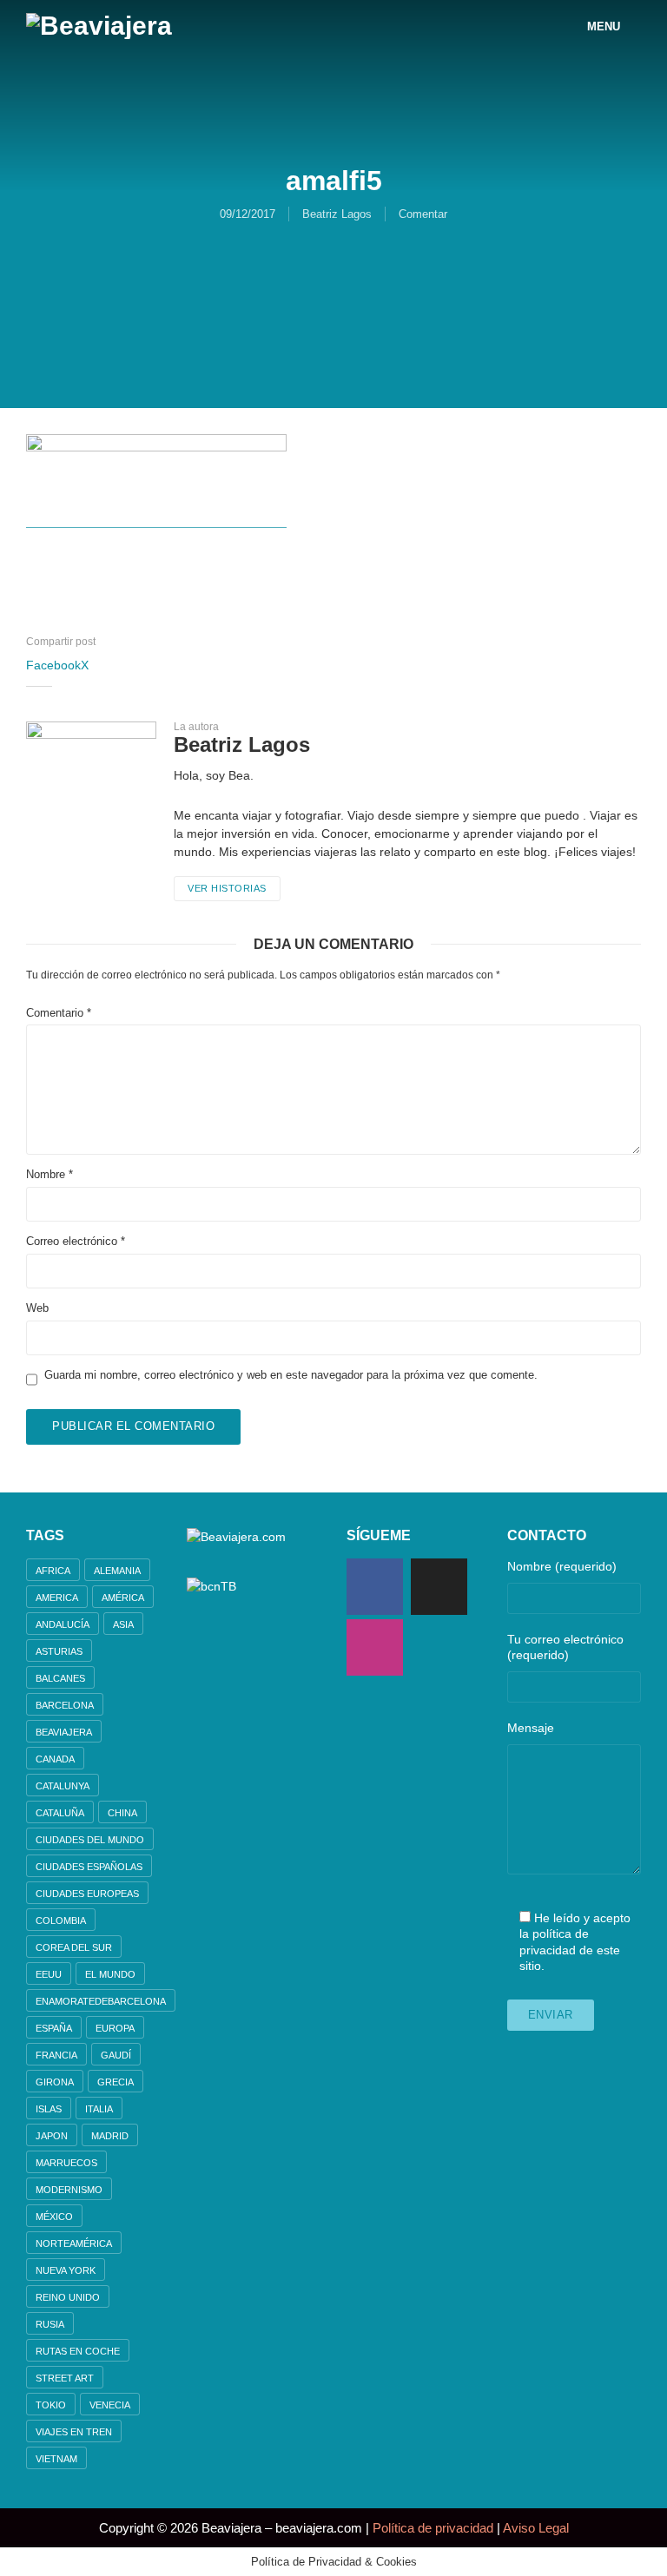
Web (37, 1308)
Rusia (50, 2324)
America (57, 1598)
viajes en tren (74, 2432)
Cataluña (60, 1813)
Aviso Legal (536, 2528)
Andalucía (63, 1624)
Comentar (423, 214)
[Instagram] (375, 1647)
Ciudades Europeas (87, 1894)
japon (52, 2136)
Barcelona (65, 1705)
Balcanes (60, 1678)
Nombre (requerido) (562, 1566)
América (123, 1598)
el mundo (110, 1974)
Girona (55, 2082)
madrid (110, 2136)
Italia (99, 2109)
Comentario (59, 1013)
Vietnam (56, 2459)
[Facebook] (375, 1587)
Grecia (116, 2082)
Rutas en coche (78, 2351)
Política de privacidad (433, 2528)
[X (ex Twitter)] (439, 1587)
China (122, 1813)
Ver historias (227, 888)
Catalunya (63, 1786)
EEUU (49, 1974)
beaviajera (64, 1732)
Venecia (110, 2405)
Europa (115, 2028)
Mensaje (531, 1728)
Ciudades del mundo (90, 1840)
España (54, 2028)
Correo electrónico (76, 1241)
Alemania (117, 1571)
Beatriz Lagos (337, 214)
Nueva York (66, 2270)
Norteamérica (74, 2243)
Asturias (59, 1651)
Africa (53, 1571)
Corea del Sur (74, 1947)
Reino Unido (68, 2297)
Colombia (61, 1920)
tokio (51, 2405)
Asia (123, 1624)
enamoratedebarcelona (101, 2001)
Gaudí (116, 2055)
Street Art (65, 2378)
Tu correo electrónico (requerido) (565, 1647)
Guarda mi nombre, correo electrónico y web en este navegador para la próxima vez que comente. (291, 1375)
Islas (49, 2109)
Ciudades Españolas (89, 1867)
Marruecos (66, 2163)
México (54, 2217)
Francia (56, 2055)
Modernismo (69, 2190)
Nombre (50, 1174)
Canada (55, 1759)
